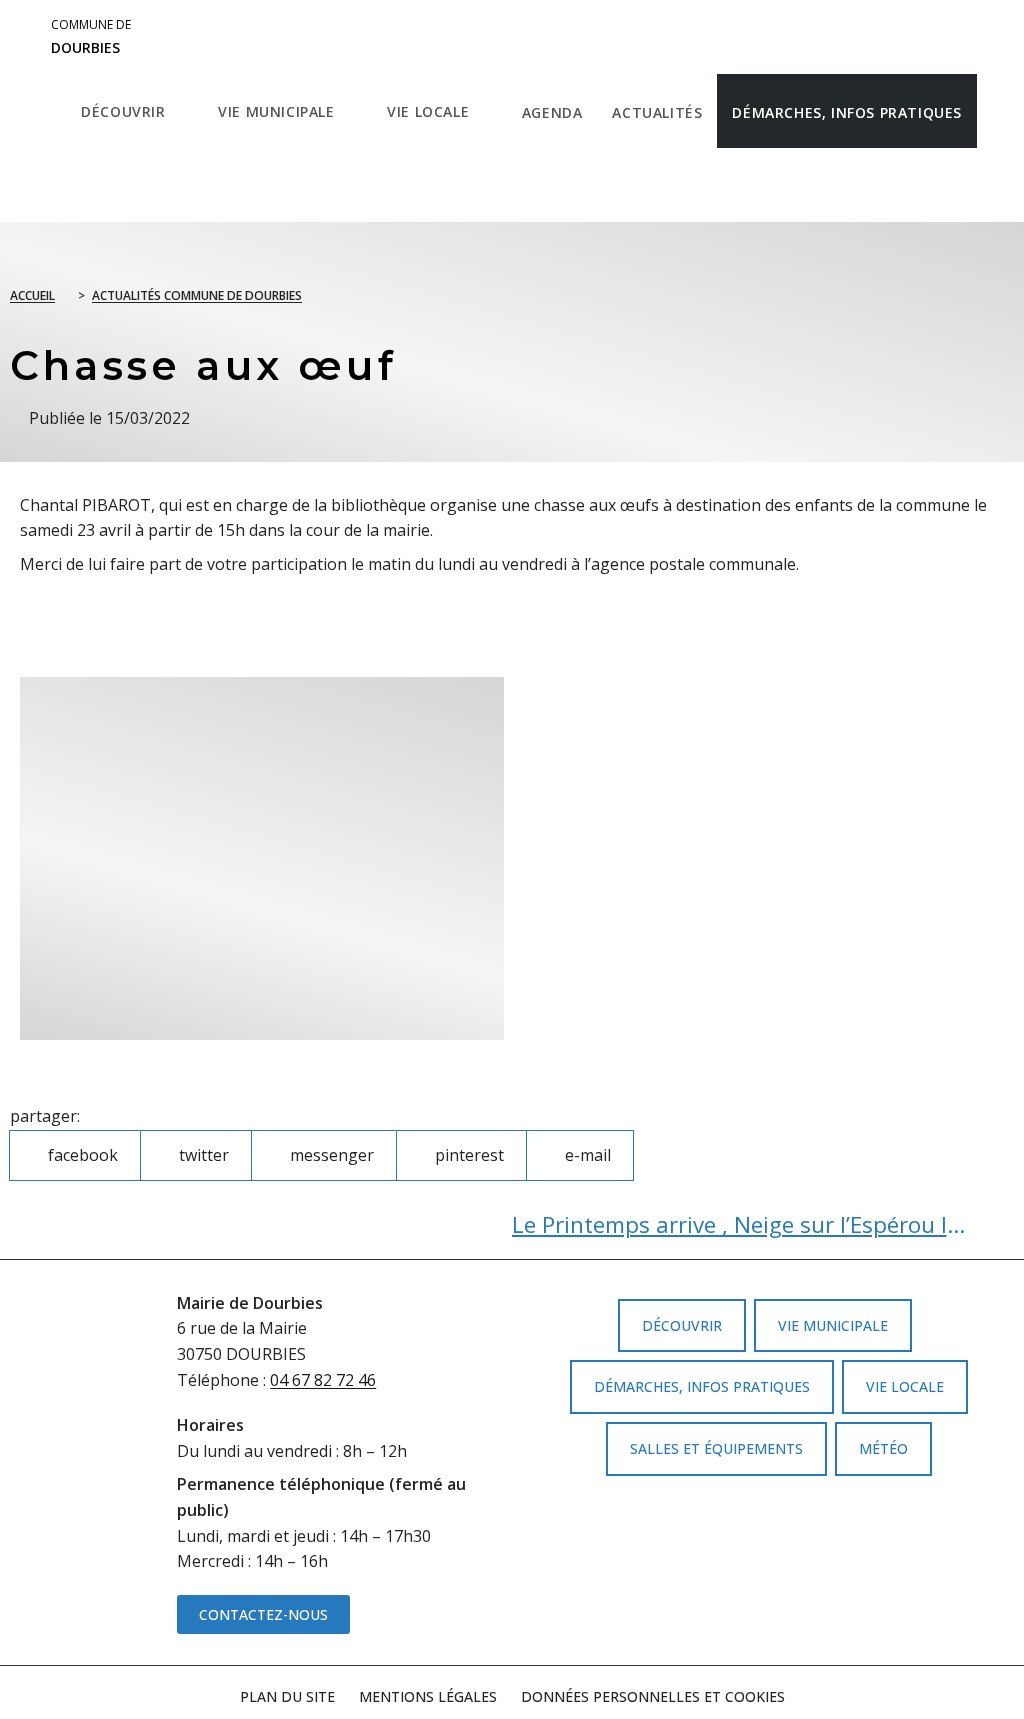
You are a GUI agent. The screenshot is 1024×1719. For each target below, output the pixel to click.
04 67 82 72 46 (323, 1380)
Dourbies (91, 37)
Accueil (32, 295)
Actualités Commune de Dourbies (197, 295)
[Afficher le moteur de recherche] (86, 185)
